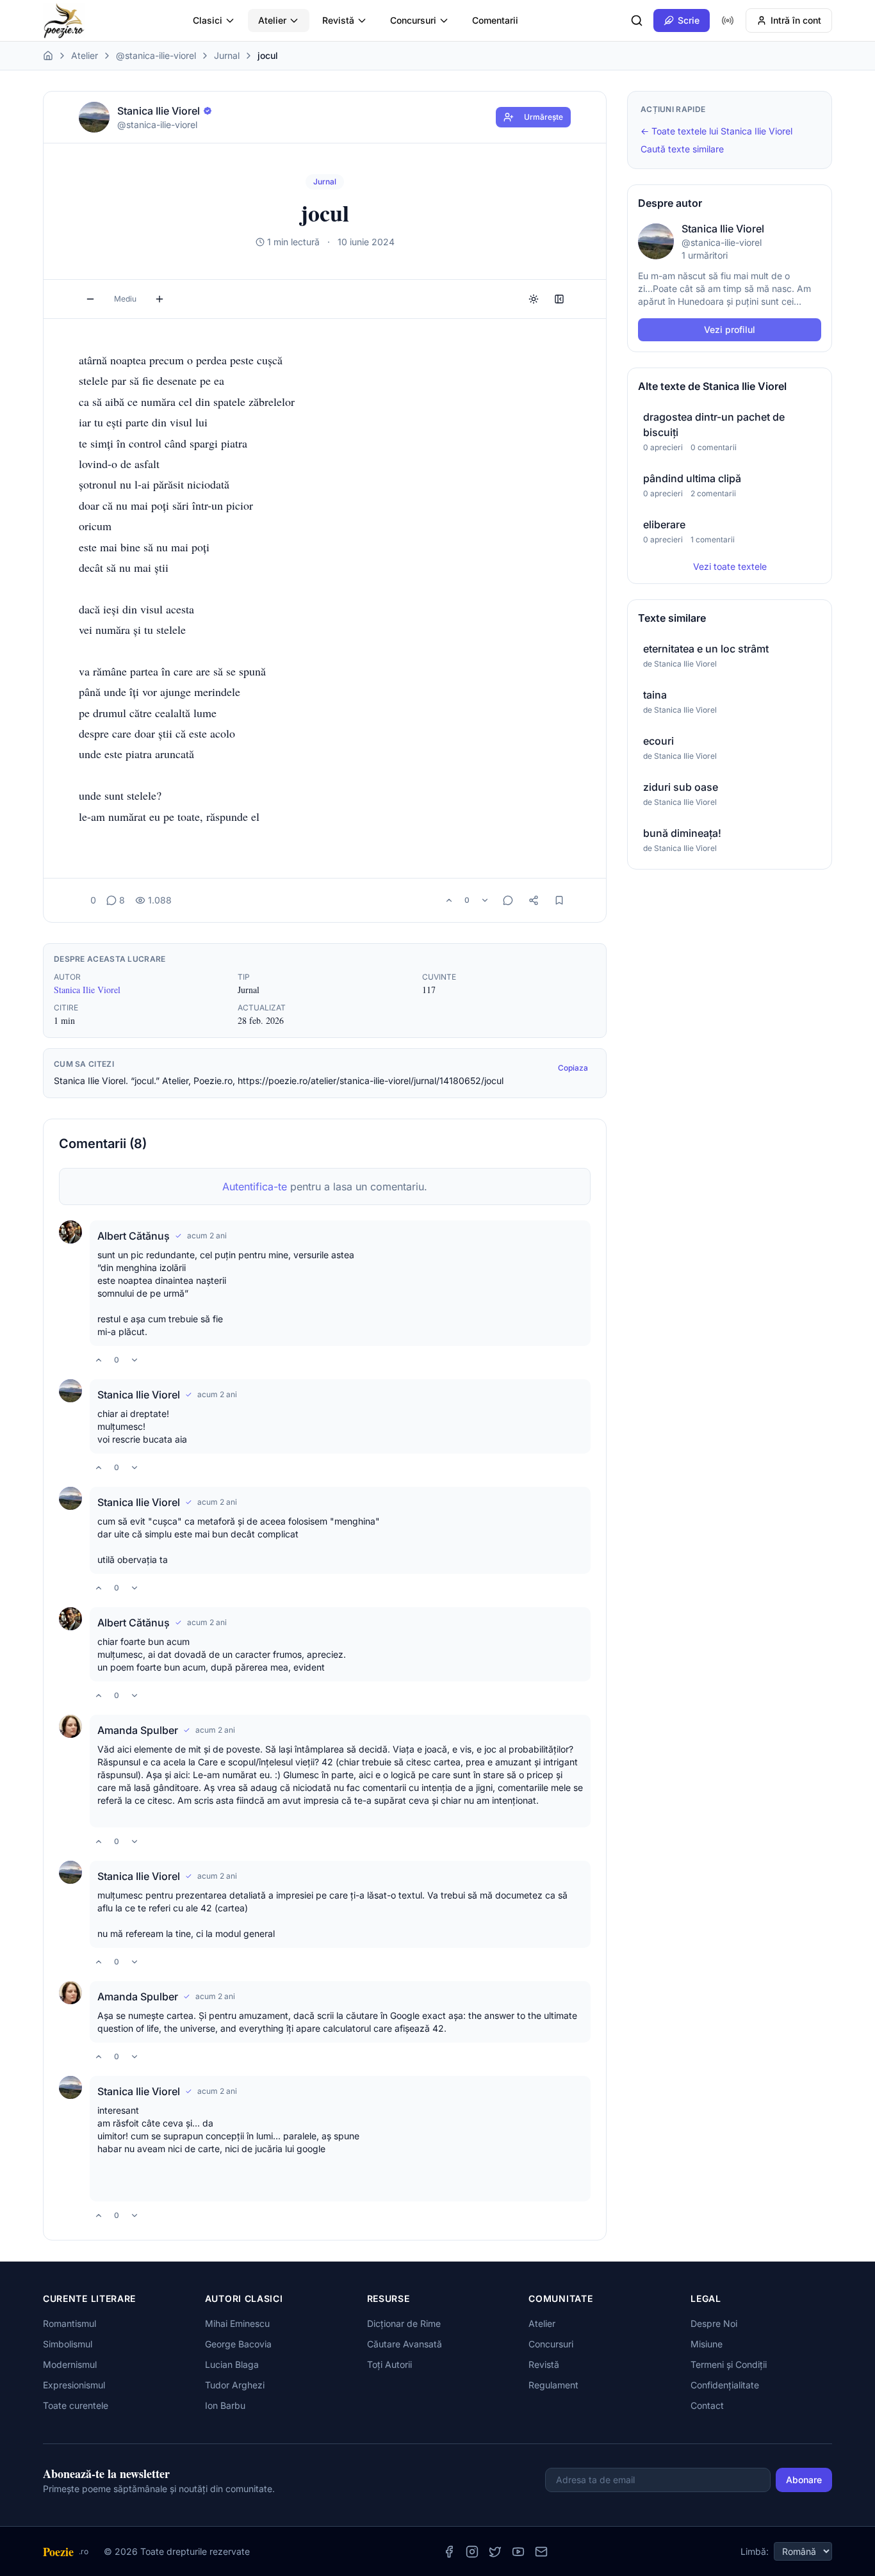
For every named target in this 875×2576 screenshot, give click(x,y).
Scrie (689, 20)
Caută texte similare (682, 149)
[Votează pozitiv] (449, 900)
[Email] (541, 2552)
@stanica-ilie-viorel (156, 55)
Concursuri (413, 20)
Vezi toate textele (730, 566)
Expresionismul (74, 2385)
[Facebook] (449, 2552)
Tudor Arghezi (235, 2385)
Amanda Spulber (138, 1730)
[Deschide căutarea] (637, 20)
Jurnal (227, 55)
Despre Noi (714, 2323)
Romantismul (70, 2323)
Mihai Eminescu (237, 2323)
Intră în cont (796, 20)
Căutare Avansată (405, 2344)
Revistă (338, 20)
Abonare (804, 2480)
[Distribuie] (534, 900)
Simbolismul (68, 2344)
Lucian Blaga (232, 2364)
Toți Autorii (389, 2364)
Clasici (208, 20)
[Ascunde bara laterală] (559, 299)
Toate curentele (76, 2405)
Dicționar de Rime (404, 2323)
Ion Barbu (225, 2405)
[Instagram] (472, 2552)
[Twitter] (495, 2552)
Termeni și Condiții (729, 2364)
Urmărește (544, 117)
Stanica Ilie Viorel (87, 990)
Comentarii (495, 20)
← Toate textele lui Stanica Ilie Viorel (716, 131)
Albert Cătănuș (134, 1236)
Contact (707, 2405)
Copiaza (573, 1068)
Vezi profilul (730, 329)
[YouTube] (518, 2552)
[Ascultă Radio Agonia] (728, 20)
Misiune (707, 2344)
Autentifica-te (255, 1187)
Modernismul (70, 2364)
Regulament (553, 2385)
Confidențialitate (725, 2385)
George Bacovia (238, 2344)
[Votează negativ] (485, 900)
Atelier (272, 20)
